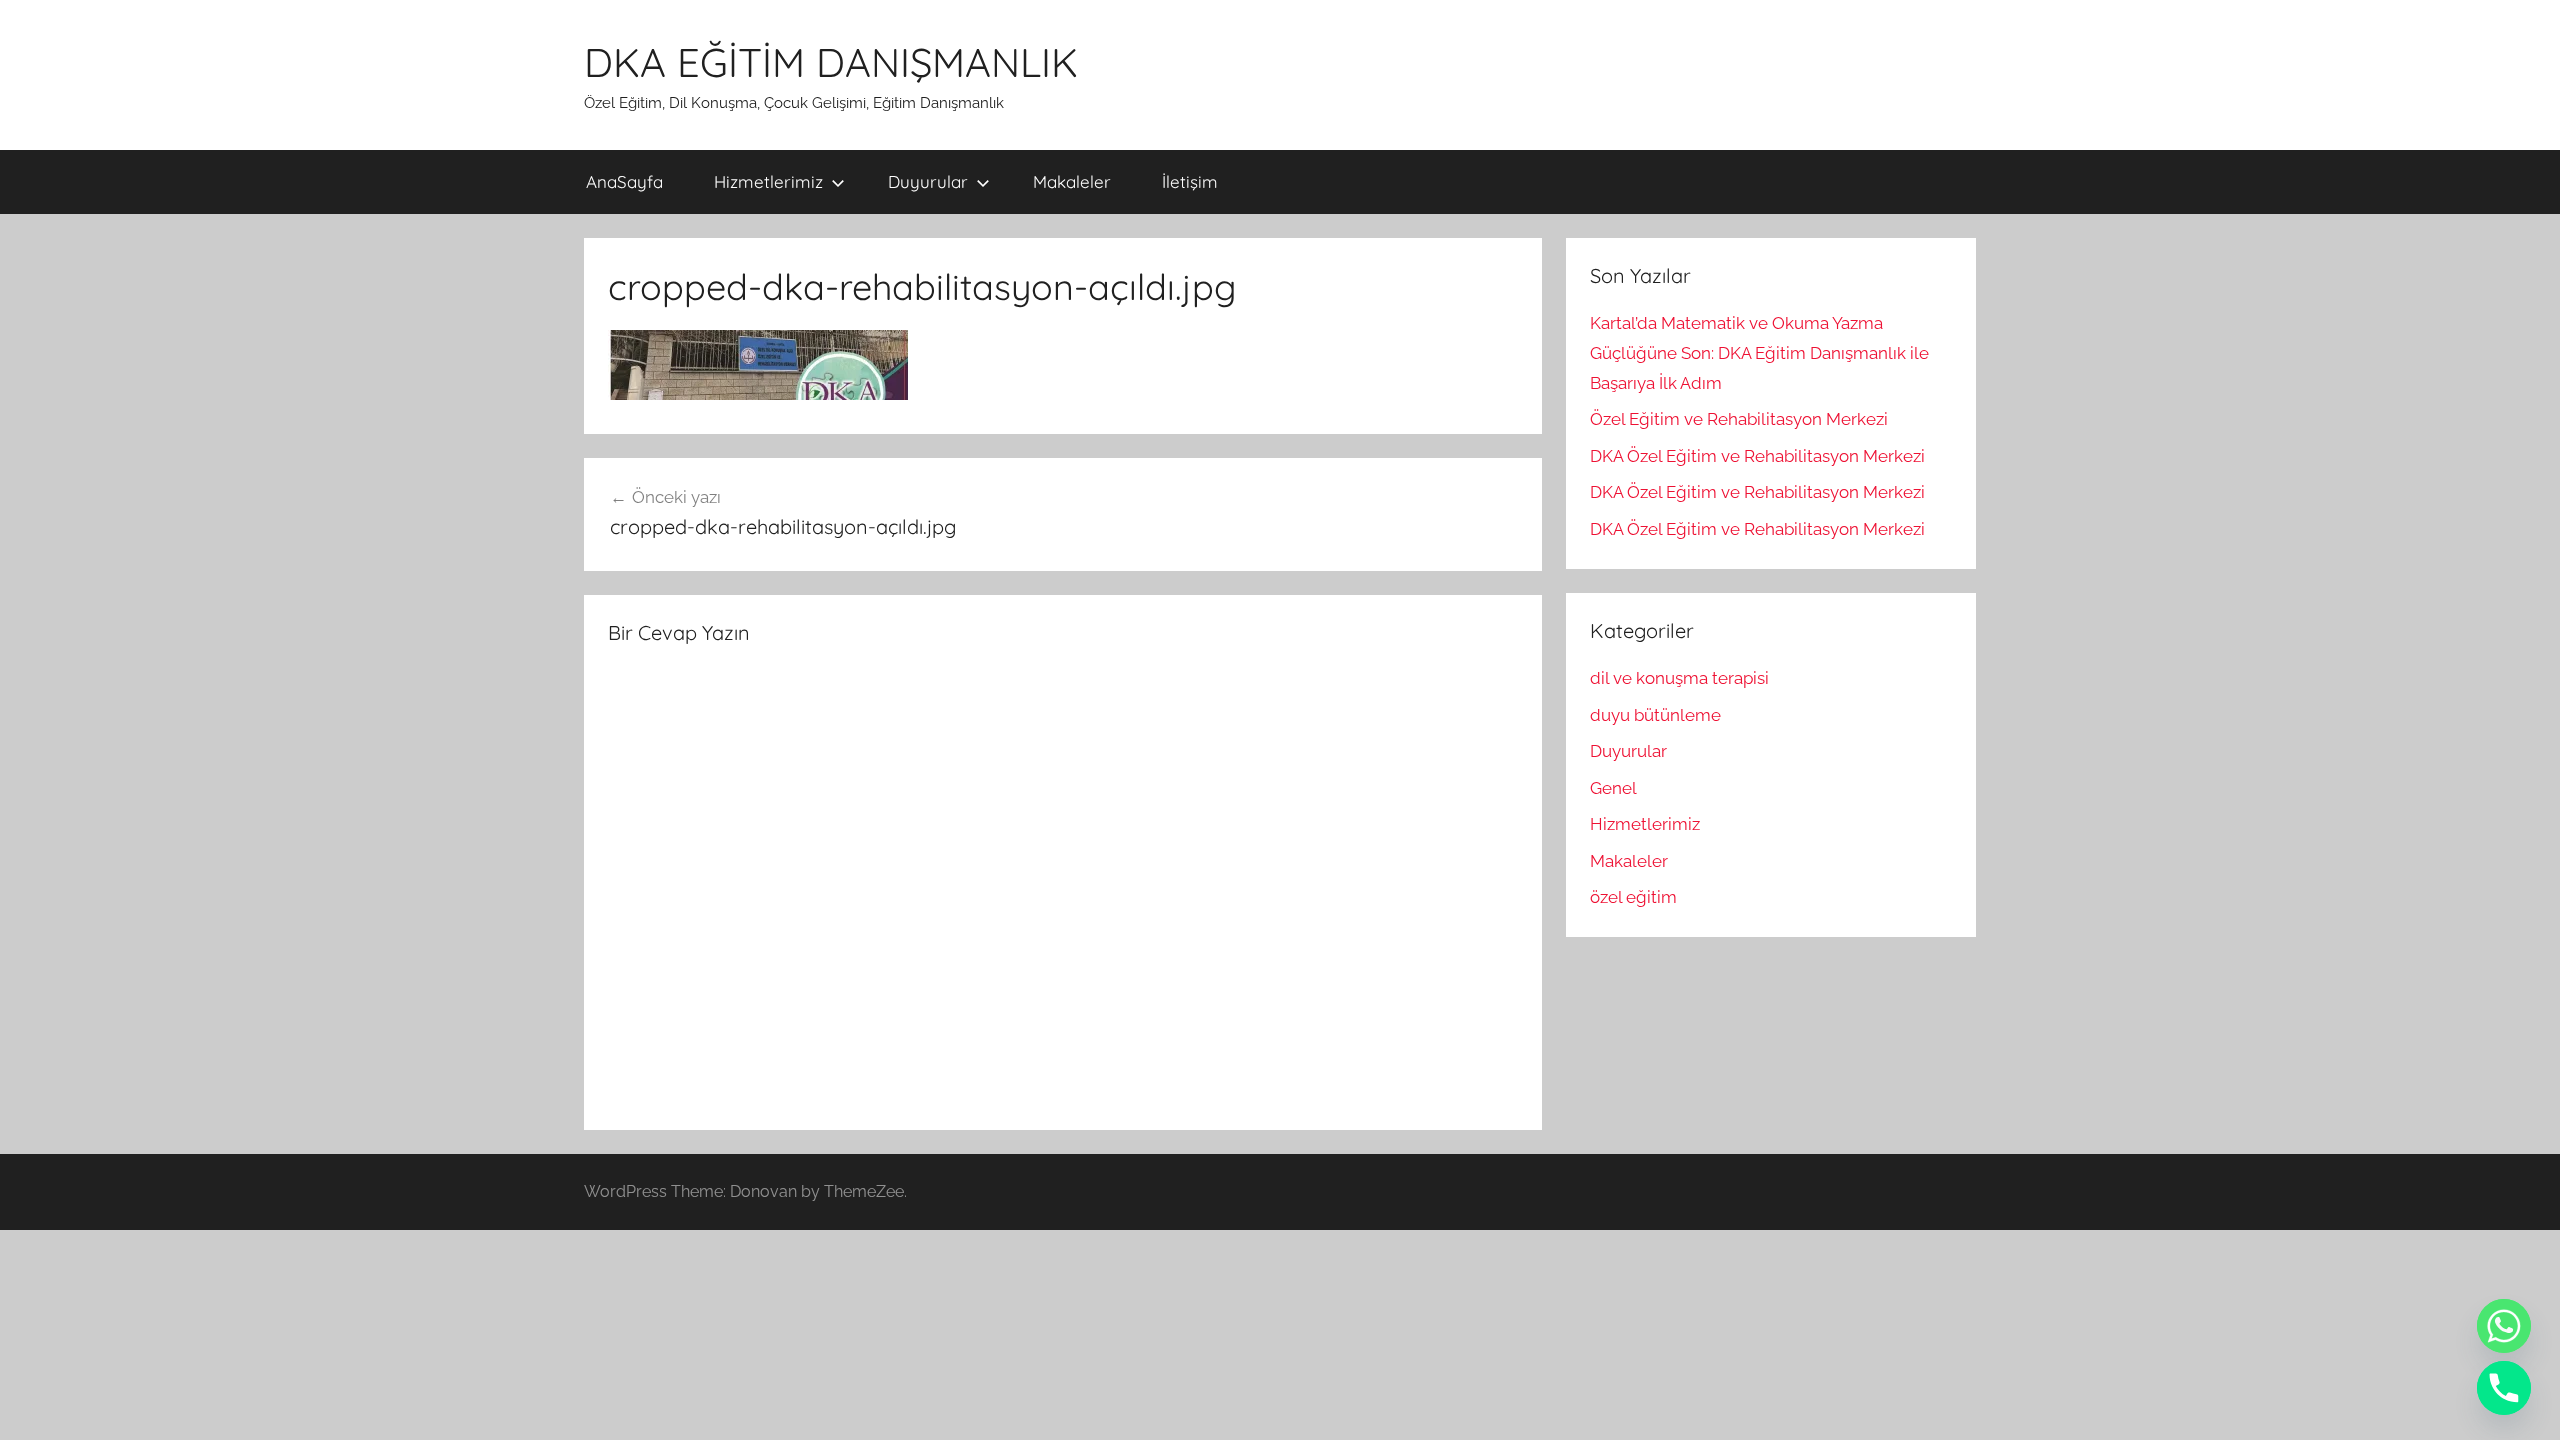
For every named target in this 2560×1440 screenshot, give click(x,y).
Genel (1613, 788)
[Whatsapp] (2504, 1326)
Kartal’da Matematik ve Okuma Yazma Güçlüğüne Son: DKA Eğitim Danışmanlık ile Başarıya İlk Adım (1759, 353)
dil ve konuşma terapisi (1679, 678)
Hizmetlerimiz (768, 181)
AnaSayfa (624, 181)
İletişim (1190, 181)
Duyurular (928, 181)
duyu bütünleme (1655, 715)
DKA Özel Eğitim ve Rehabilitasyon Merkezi (1757, 456)
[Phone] (2504, 1388)
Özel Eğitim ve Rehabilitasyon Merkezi (1739, 419)
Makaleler (1072, 181)
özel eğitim (1633, 897)
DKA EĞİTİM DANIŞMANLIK (831, 62)
